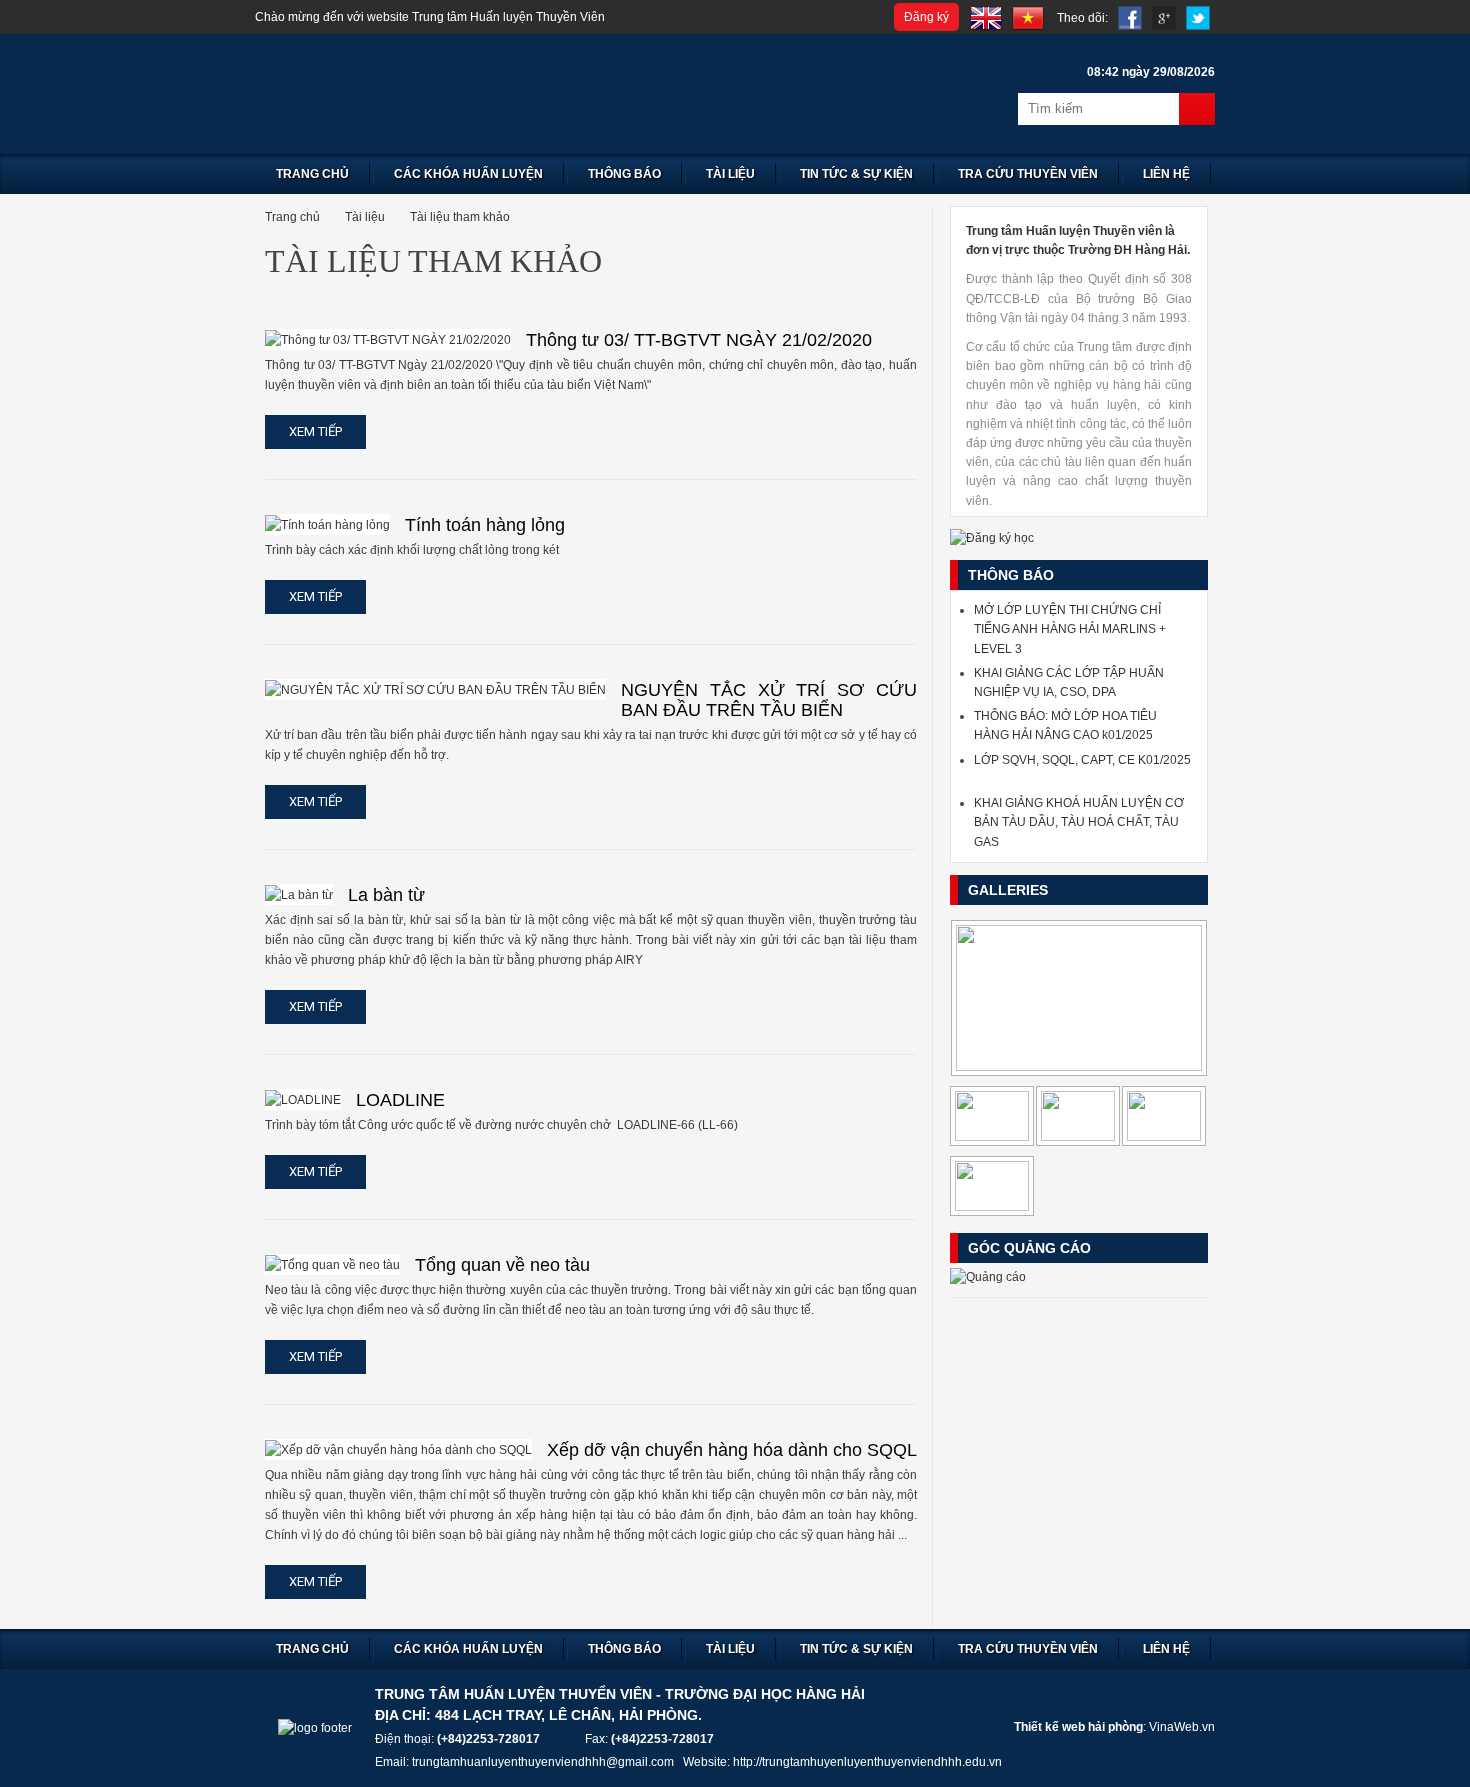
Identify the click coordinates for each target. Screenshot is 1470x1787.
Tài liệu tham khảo (460, 217)
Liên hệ (1166, 174)
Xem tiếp (315, 431)
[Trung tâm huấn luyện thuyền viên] (505, 94)
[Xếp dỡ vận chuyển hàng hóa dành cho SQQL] (398, 1449)
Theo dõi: (1082, 18)
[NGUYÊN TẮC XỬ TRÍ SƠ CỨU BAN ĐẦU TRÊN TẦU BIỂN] (435, 689)
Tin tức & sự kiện (856, 174)
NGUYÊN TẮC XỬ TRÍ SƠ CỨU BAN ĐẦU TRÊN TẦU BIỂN (769, 700)
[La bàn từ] (299, 894)
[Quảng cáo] (988, 1277)
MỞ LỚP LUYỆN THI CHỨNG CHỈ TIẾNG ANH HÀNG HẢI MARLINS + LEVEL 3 (1070, 629)
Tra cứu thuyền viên (1028, 174)
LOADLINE (400, 1100)
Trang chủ (312, 174)
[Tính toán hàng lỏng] (327, 524)
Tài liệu (730, 174)
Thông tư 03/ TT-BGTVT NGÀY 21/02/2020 (699, 340)
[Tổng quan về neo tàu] (332, 1264)
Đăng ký (926, 17)
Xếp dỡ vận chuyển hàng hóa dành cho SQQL (732, 1450)
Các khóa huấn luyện (468, 174)
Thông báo (624, 174)
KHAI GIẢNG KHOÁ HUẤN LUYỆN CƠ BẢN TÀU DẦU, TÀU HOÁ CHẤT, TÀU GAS (1079, 822)
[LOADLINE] (303, 1099)
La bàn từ (386, 895)
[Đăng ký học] (992, 538)
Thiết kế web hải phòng (1078, 1727)
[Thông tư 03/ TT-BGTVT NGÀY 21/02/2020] (388, 339)
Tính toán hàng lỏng (485, 525)
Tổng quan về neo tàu (502, 1265)
